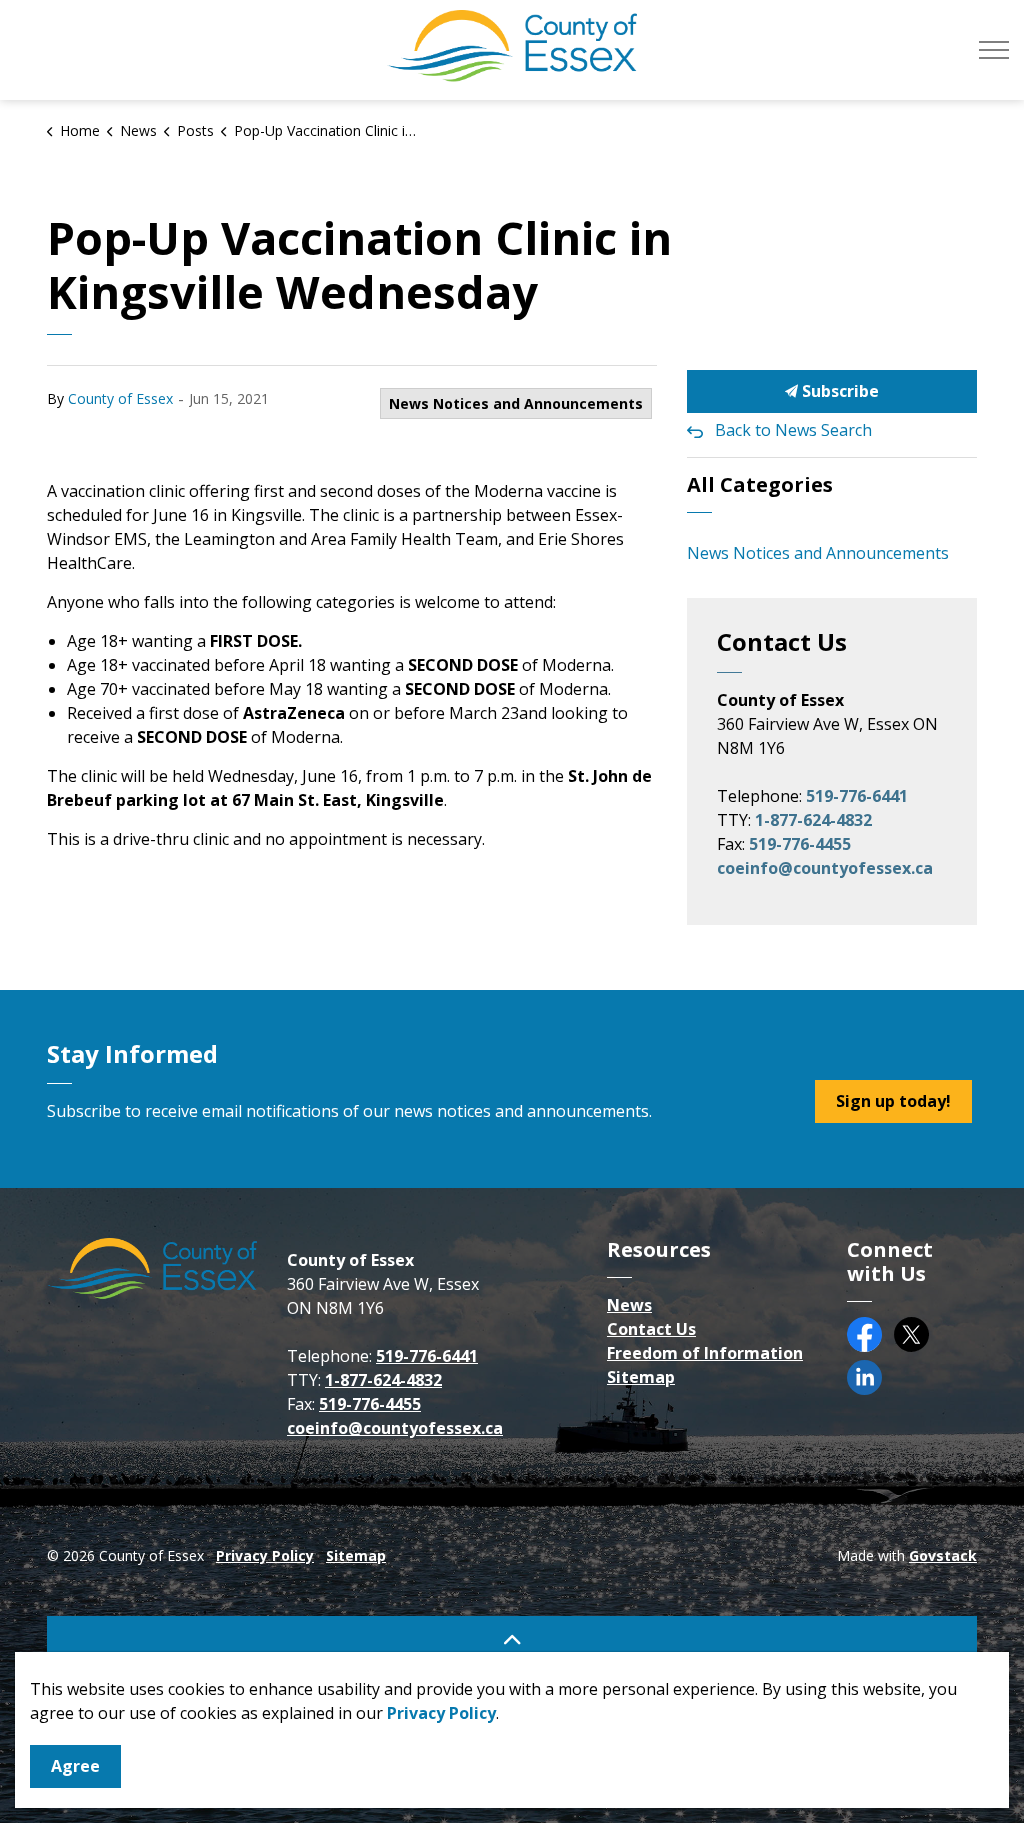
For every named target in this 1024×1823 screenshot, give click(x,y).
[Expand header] (994, 50)
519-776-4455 (800, 844)
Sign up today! (893, 1101)
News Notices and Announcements (516, 403)
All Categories (760, 484)
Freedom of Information (705, 1353)
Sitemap (641, 1377)
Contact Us (651, 1329)
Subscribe (838, 391)
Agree (75, 1766)
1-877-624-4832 (813, 820)
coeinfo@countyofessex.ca (825, 868)
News (629, 1305)
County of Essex (120, 398)
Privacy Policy (265, 1555)
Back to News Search (793, 430)
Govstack (943, 1555)
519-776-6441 (857, 796)
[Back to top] (512, 1638)
